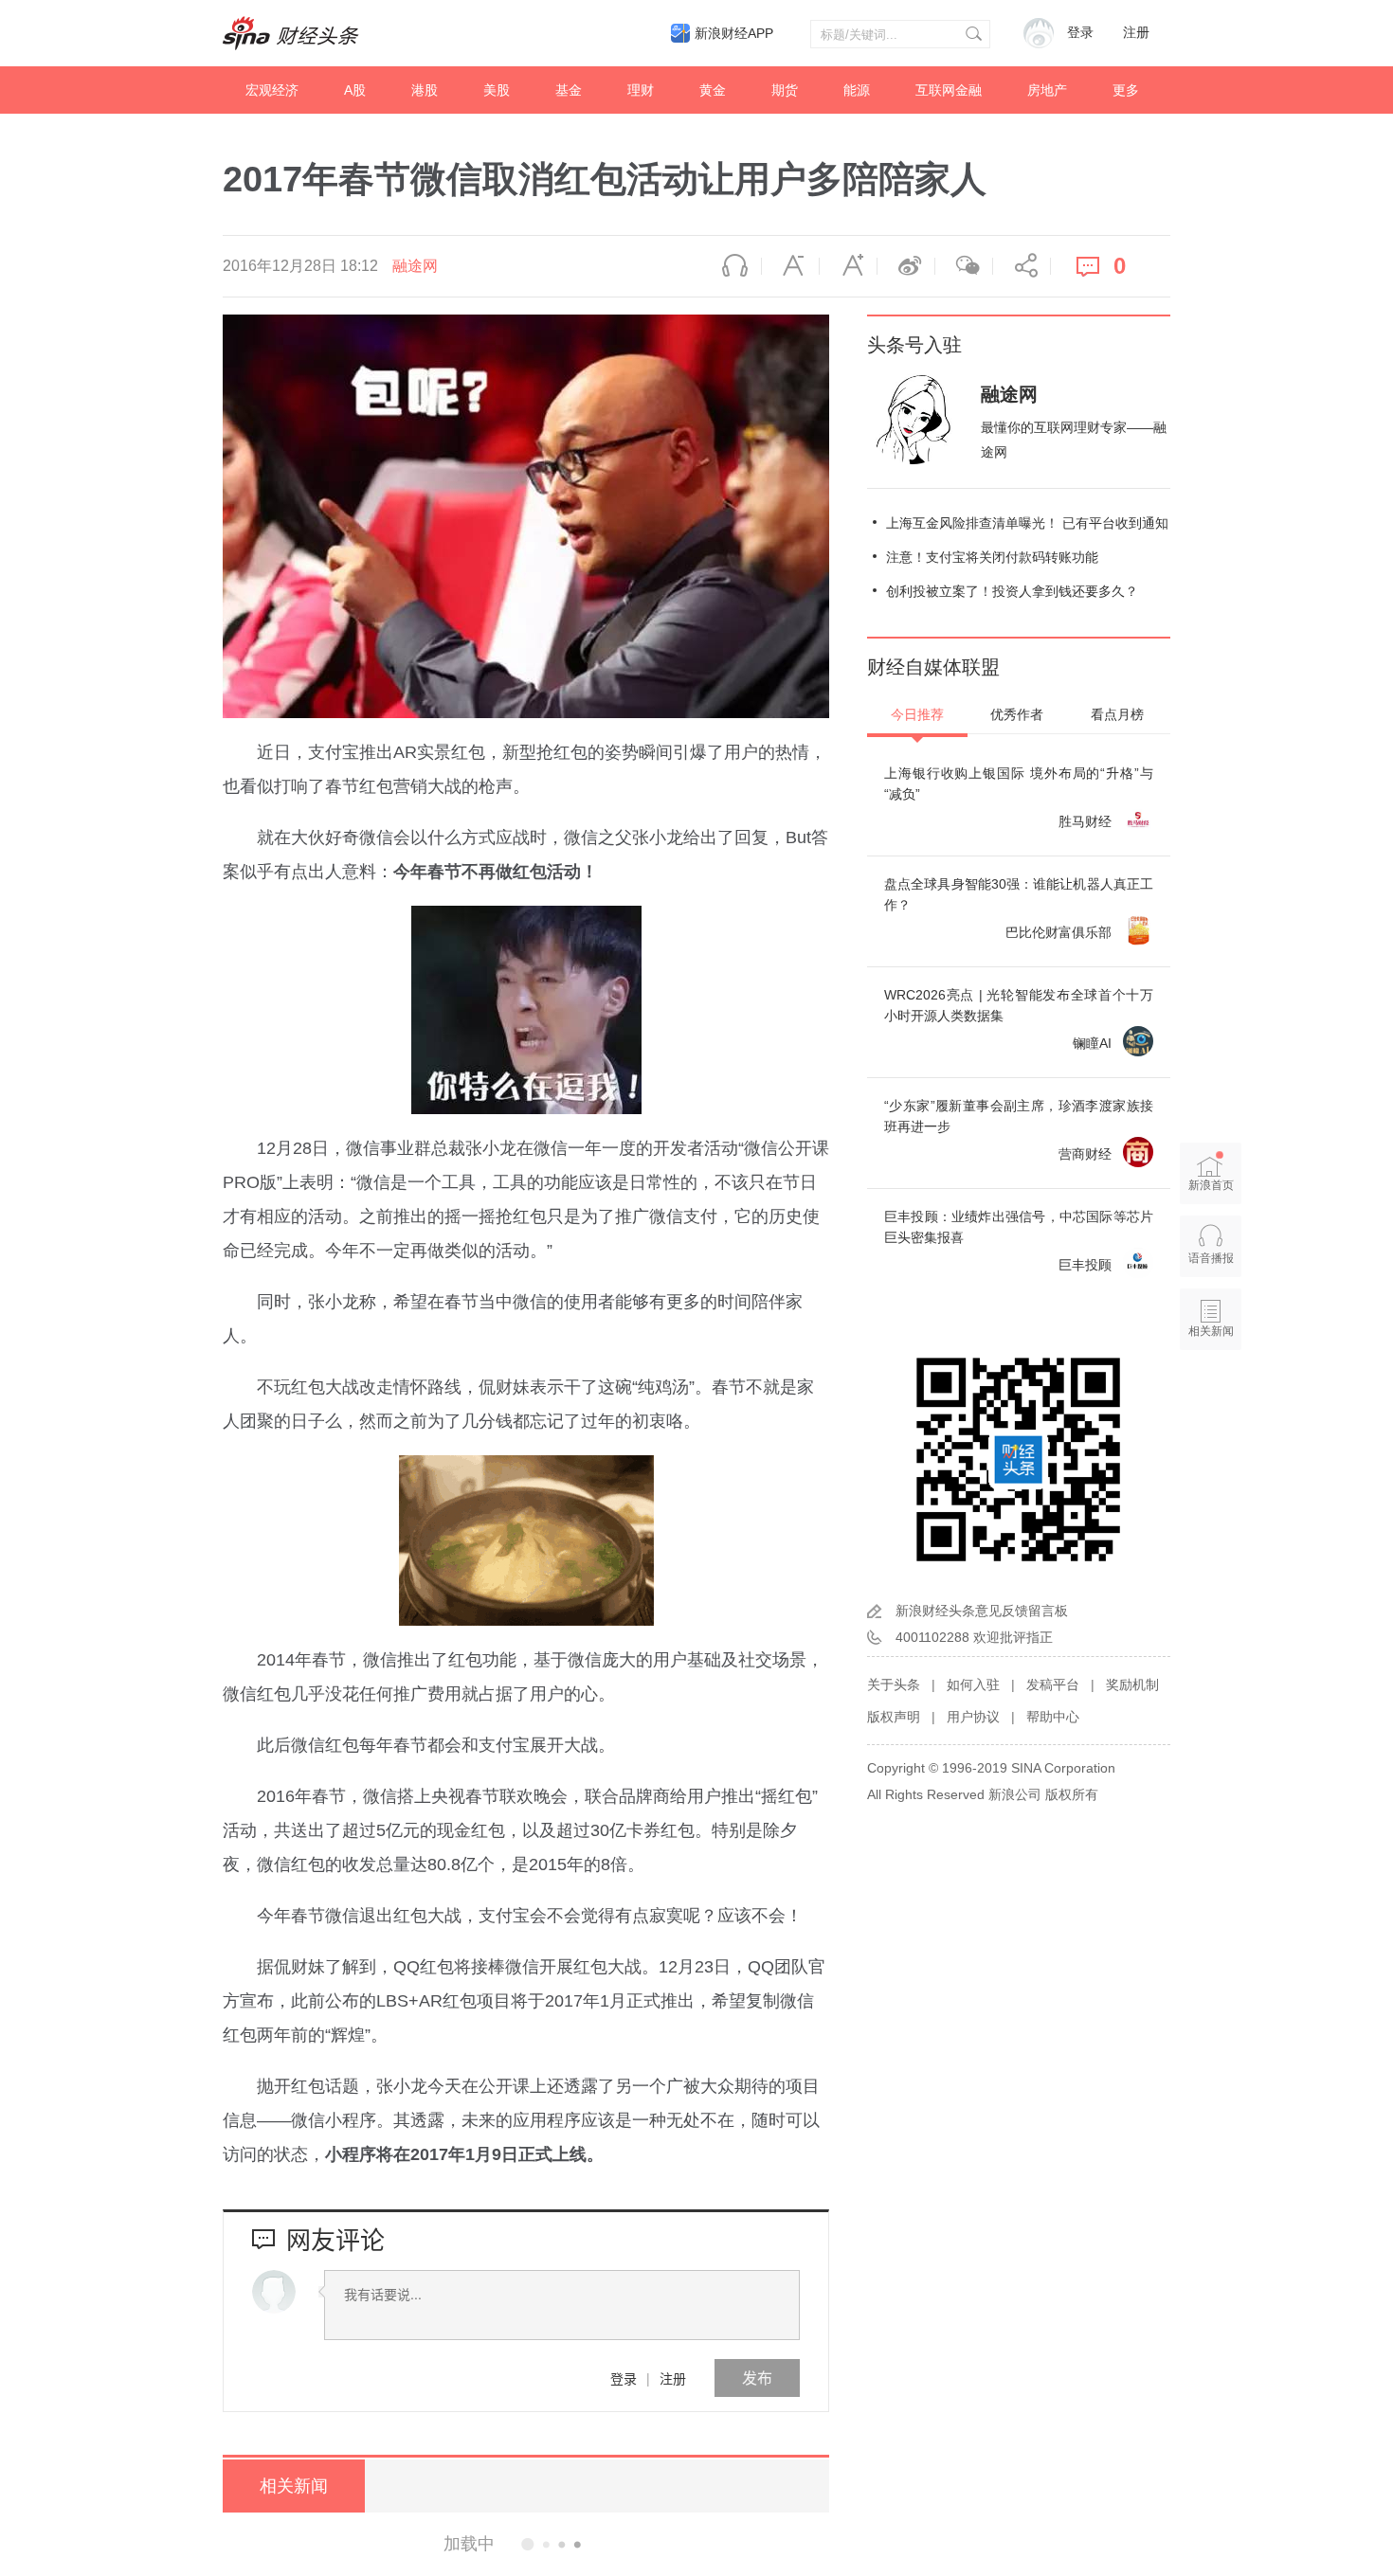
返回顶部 (1211, 1404)
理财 (641, 90)
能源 (857, 90)
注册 (1136, 33)
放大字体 (848, 266)
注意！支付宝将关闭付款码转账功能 (992, 557)
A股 (355, 90)
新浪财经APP (734, 33)
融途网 (415, 266)
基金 (569, 90)
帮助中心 (1053, 1717)
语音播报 (733, 266)
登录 (624, 2378)
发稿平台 (1053, 1684)
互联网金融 (949, 90)
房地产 (1047, 90)
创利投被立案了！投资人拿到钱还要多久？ (1012, 591)
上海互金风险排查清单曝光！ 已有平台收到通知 (1027, 523)
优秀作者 (1017, 714)
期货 (785, 90)
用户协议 (973, 1717)
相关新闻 (294, 2486)
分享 (1022, 266)
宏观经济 (272, 90)
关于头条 (894, 1684)
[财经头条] (291, 33)
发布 (757, 2378)
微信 (964, 266)
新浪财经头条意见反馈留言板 (982, 1611)
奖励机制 (1132, 1684)
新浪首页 (1211, 1185)
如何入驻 (973, 1684)
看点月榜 (1117, 714)
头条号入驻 (914, 345)
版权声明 (894, 1717)
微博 (906, 266)
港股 (425, 90)
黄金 (713, 90)
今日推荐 (917, 714)
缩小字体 (790, 266)
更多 (1126, 90)
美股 (497, 90)
